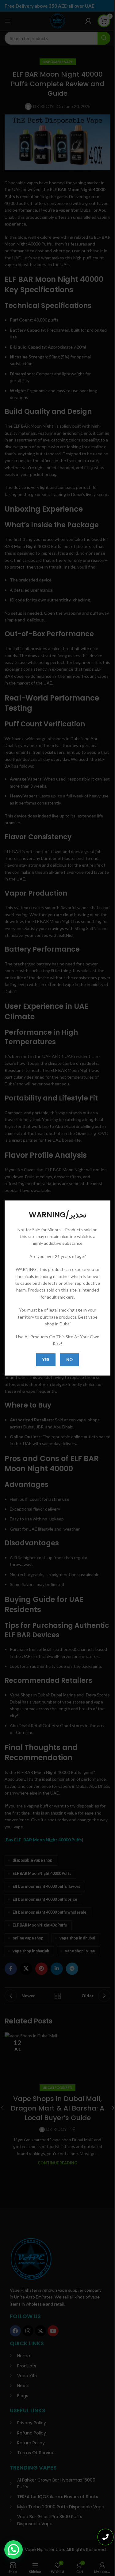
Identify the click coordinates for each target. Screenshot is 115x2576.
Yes (46, 1360)
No (69, 1360)
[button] (13, 2550)
